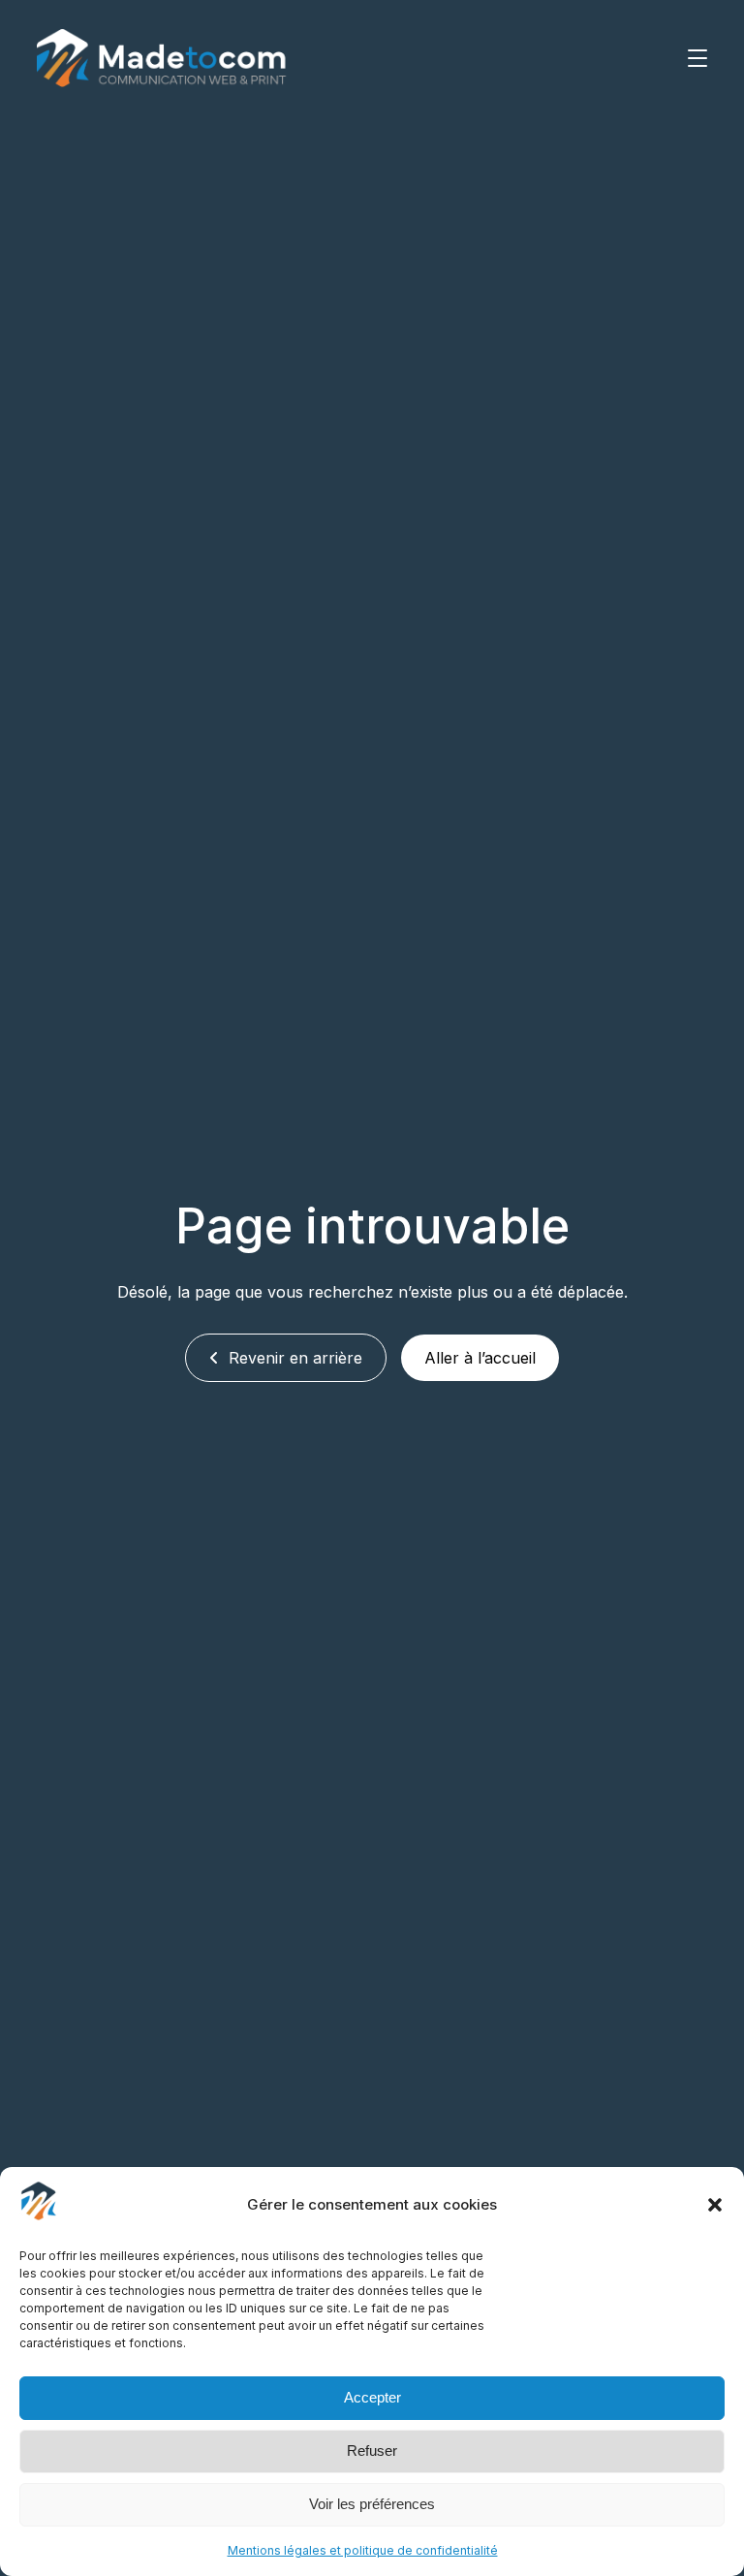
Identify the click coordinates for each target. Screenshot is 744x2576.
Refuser (372, 2450)
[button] (715, 2205)
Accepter (372, 2397)
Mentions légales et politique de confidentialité (363, 2550)
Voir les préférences (372, 2504)
